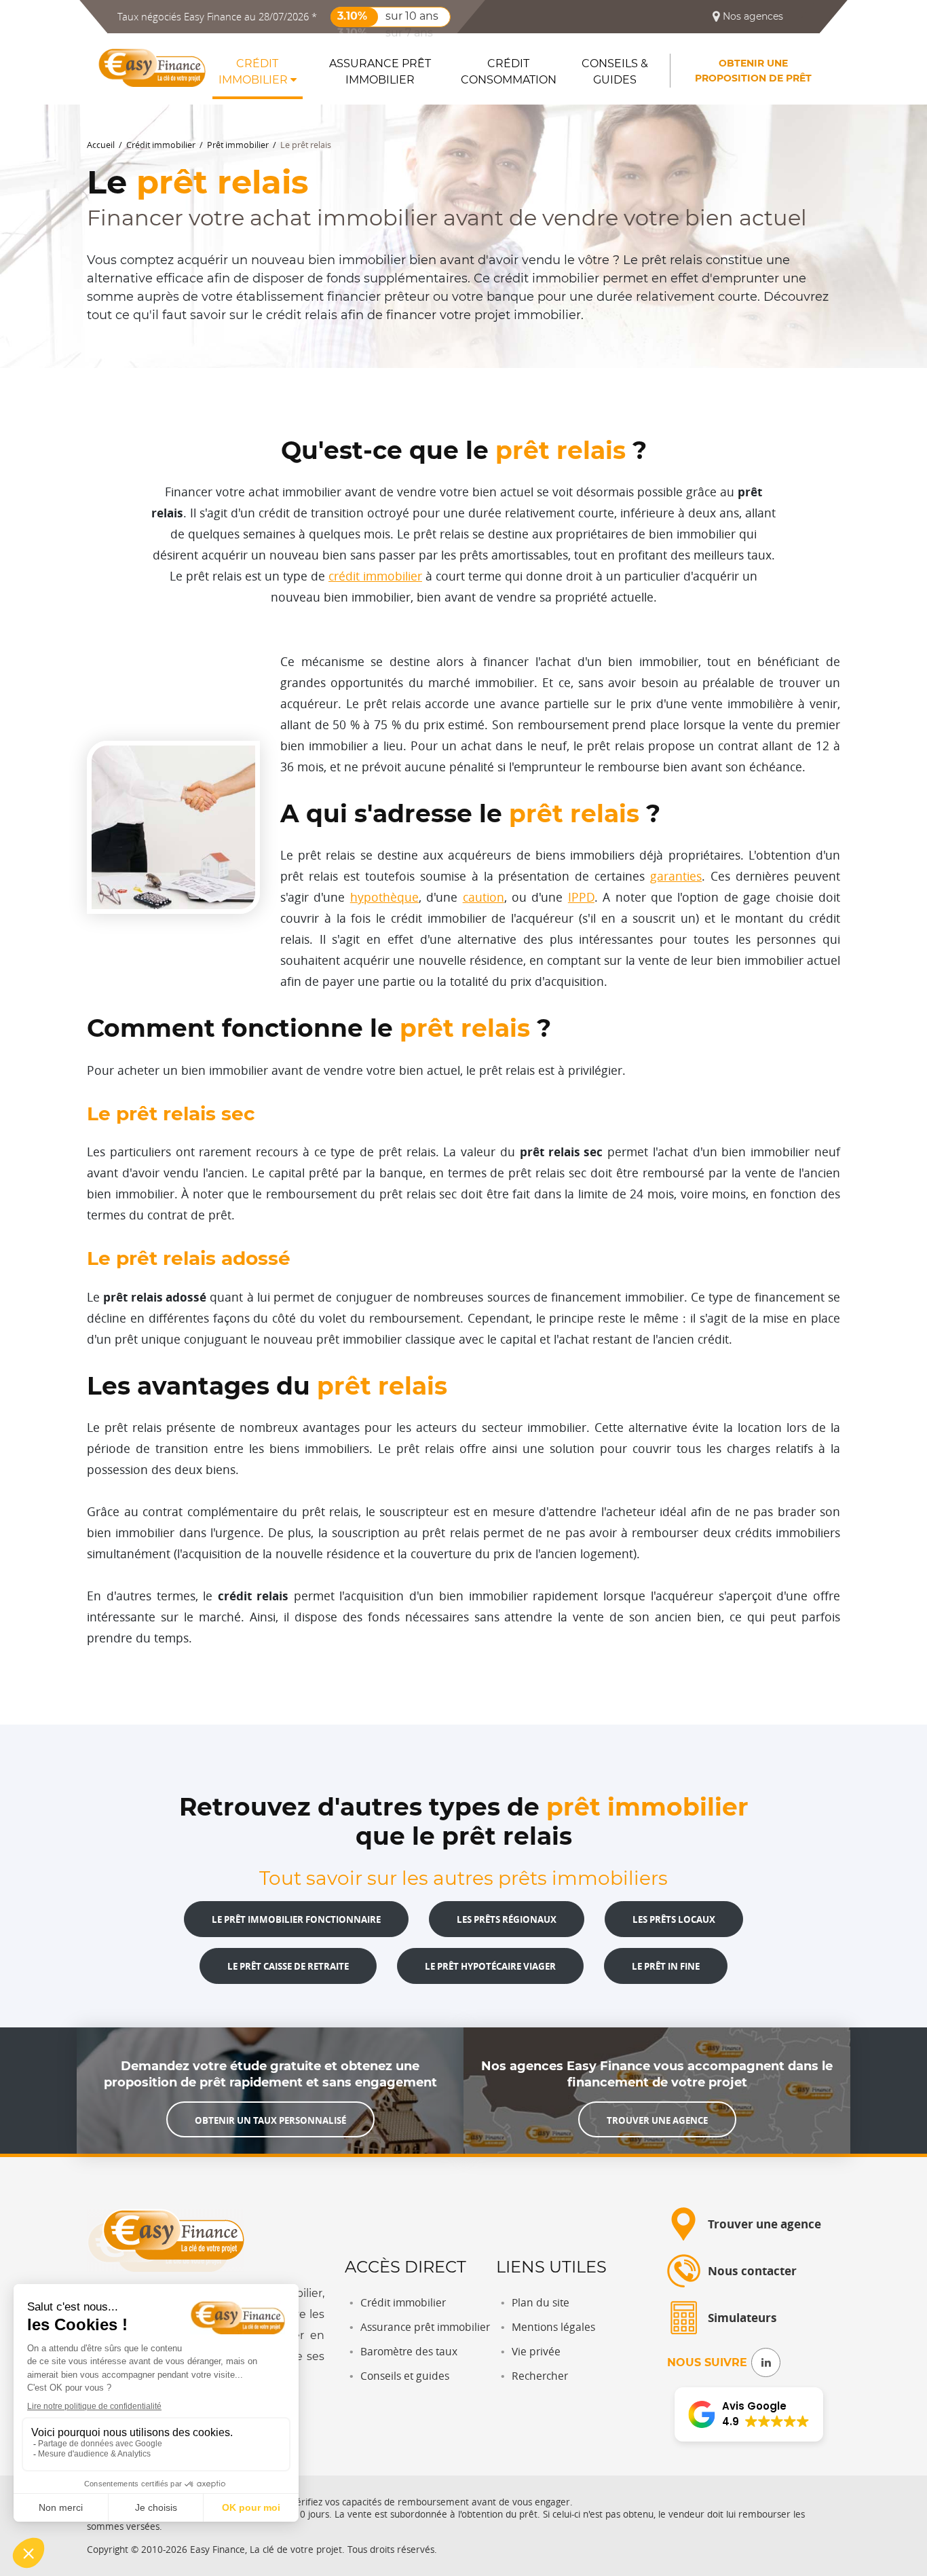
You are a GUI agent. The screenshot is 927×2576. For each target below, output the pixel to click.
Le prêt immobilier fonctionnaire (296, 1919)
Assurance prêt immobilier (380, 72)
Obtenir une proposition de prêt (753, 71)
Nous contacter (752, 2271)
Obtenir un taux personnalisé (270, 2120)
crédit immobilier (375, 576)
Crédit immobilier (254, 72)
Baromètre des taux (409, 2352)
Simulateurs (742, 2318)
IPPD (581, 897)
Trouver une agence (657, 2120)
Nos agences (752, 16)
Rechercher (540, 2376)
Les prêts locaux (674, 1919)
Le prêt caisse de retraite (288, 1966)
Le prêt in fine (666, 1966)
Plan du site (541, 2303)
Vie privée (536, 2352)
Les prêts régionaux (507, 1919)
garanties (676, 876)
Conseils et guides (405, 2376)
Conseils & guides (615, 72)
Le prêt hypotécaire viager (490, 1966)
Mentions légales (553, 2327)
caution (484, 897)
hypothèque (384, 897)
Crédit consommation (509, 72)
